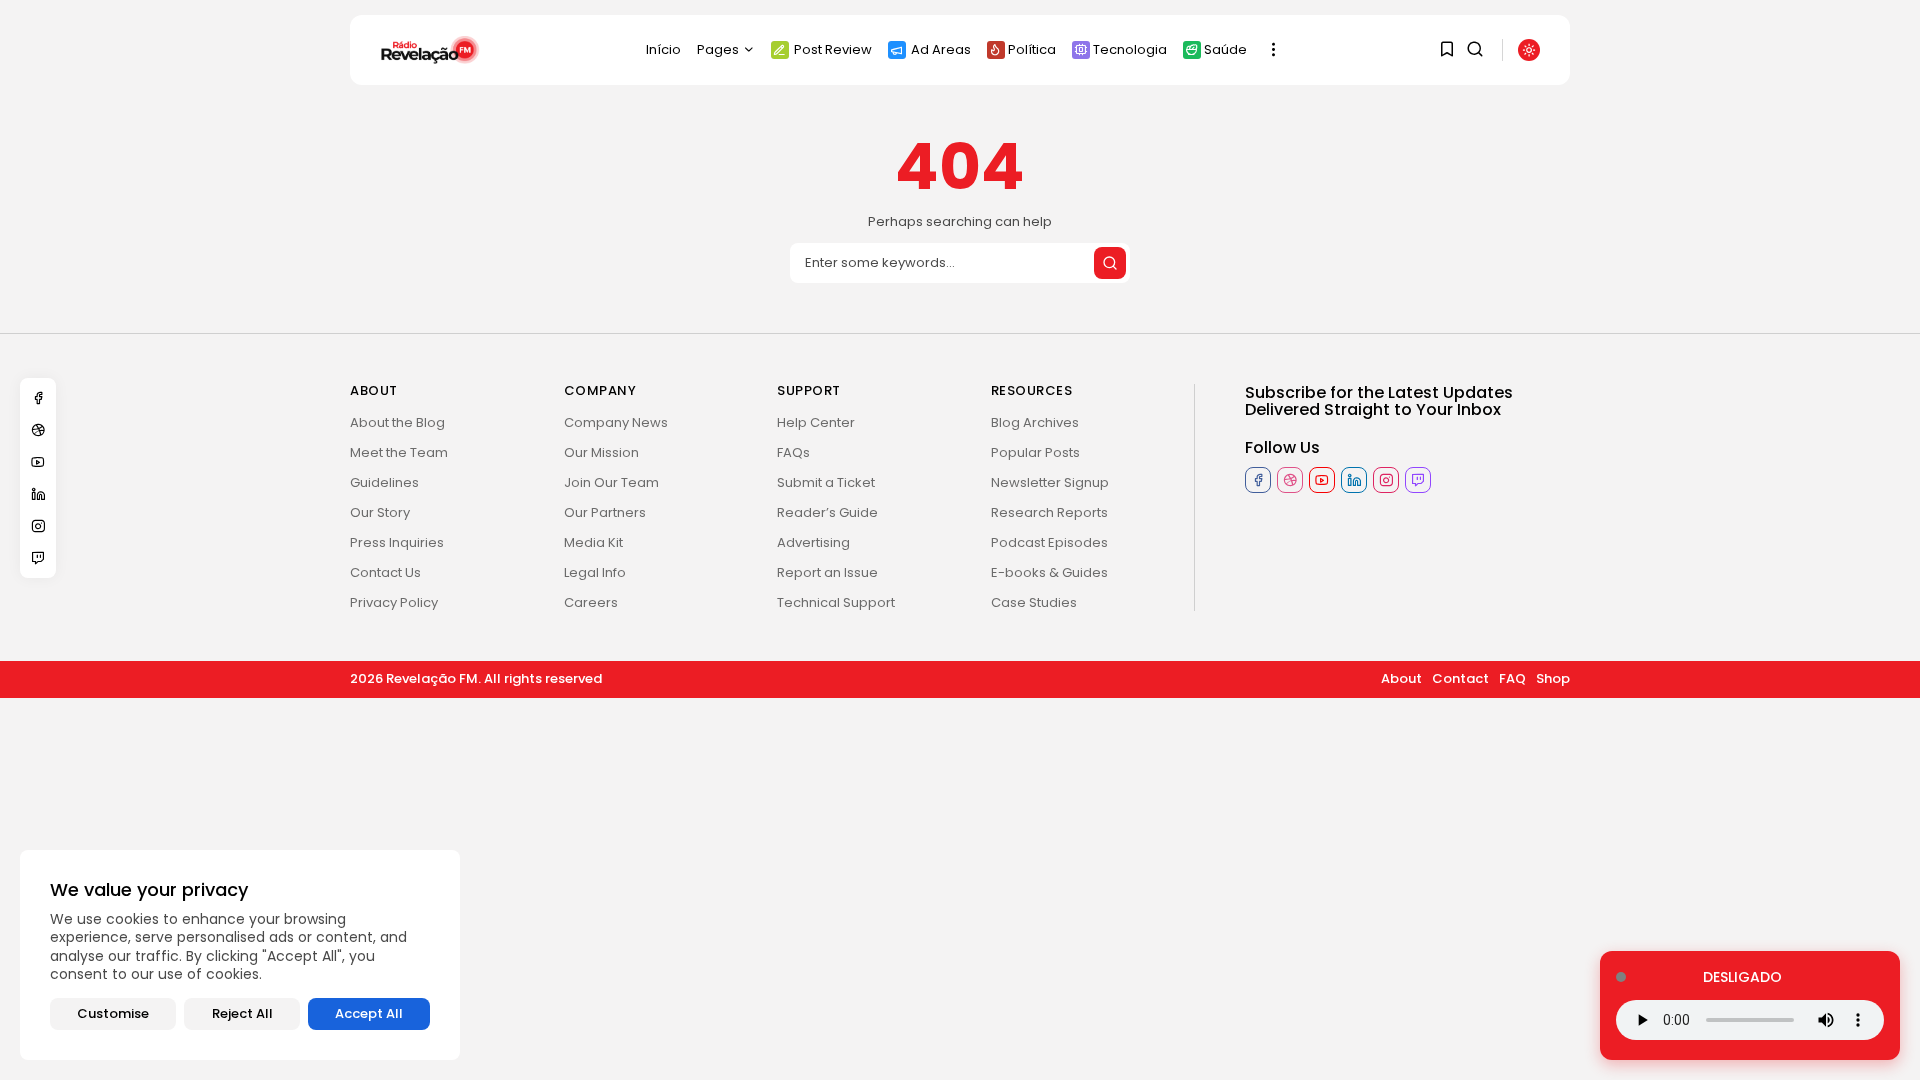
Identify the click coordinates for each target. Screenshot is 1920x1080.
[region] (240, 955)
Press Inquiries (397, 542)
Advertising (813, 542)
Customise (113, 1013)
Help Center (816, 422)
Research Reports (1049, 512)
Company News (616, 422)
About (1401, 678)
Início (663, 49)
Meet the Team (399, 452)
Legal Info (595, 572)
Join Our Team (611, 482)
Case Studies (1034, 602)
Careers (591, 602)
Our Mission (601, 452)
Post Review (833, 49)
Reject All (242, 1013)
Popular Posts (1035, 452)
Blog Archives (1035, 422)
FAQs (793, 452)
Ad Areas (941, 49)
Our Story (380, 512)
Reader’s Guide (827, 512)
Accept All (369, 1013)
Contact (1460, 678)
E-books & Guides (1049, 572)
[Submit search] (1110, 263)
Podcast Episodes (1049, 542)
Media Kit (593, 542)
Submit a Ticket (826, 482)
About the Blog (397, 422)
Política (1032, 49)
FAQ (1512, 678)
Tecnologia (1130, 49)
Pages (718, 49)
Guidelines (384, 482)
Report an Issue (827, 572)
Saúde (1225, 49)
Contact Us (385, 572)
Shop (1553, 678)
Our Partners (605, 512)
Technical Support (836, 602)
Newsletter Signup (1050, 482)
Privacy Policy (394, 602)
